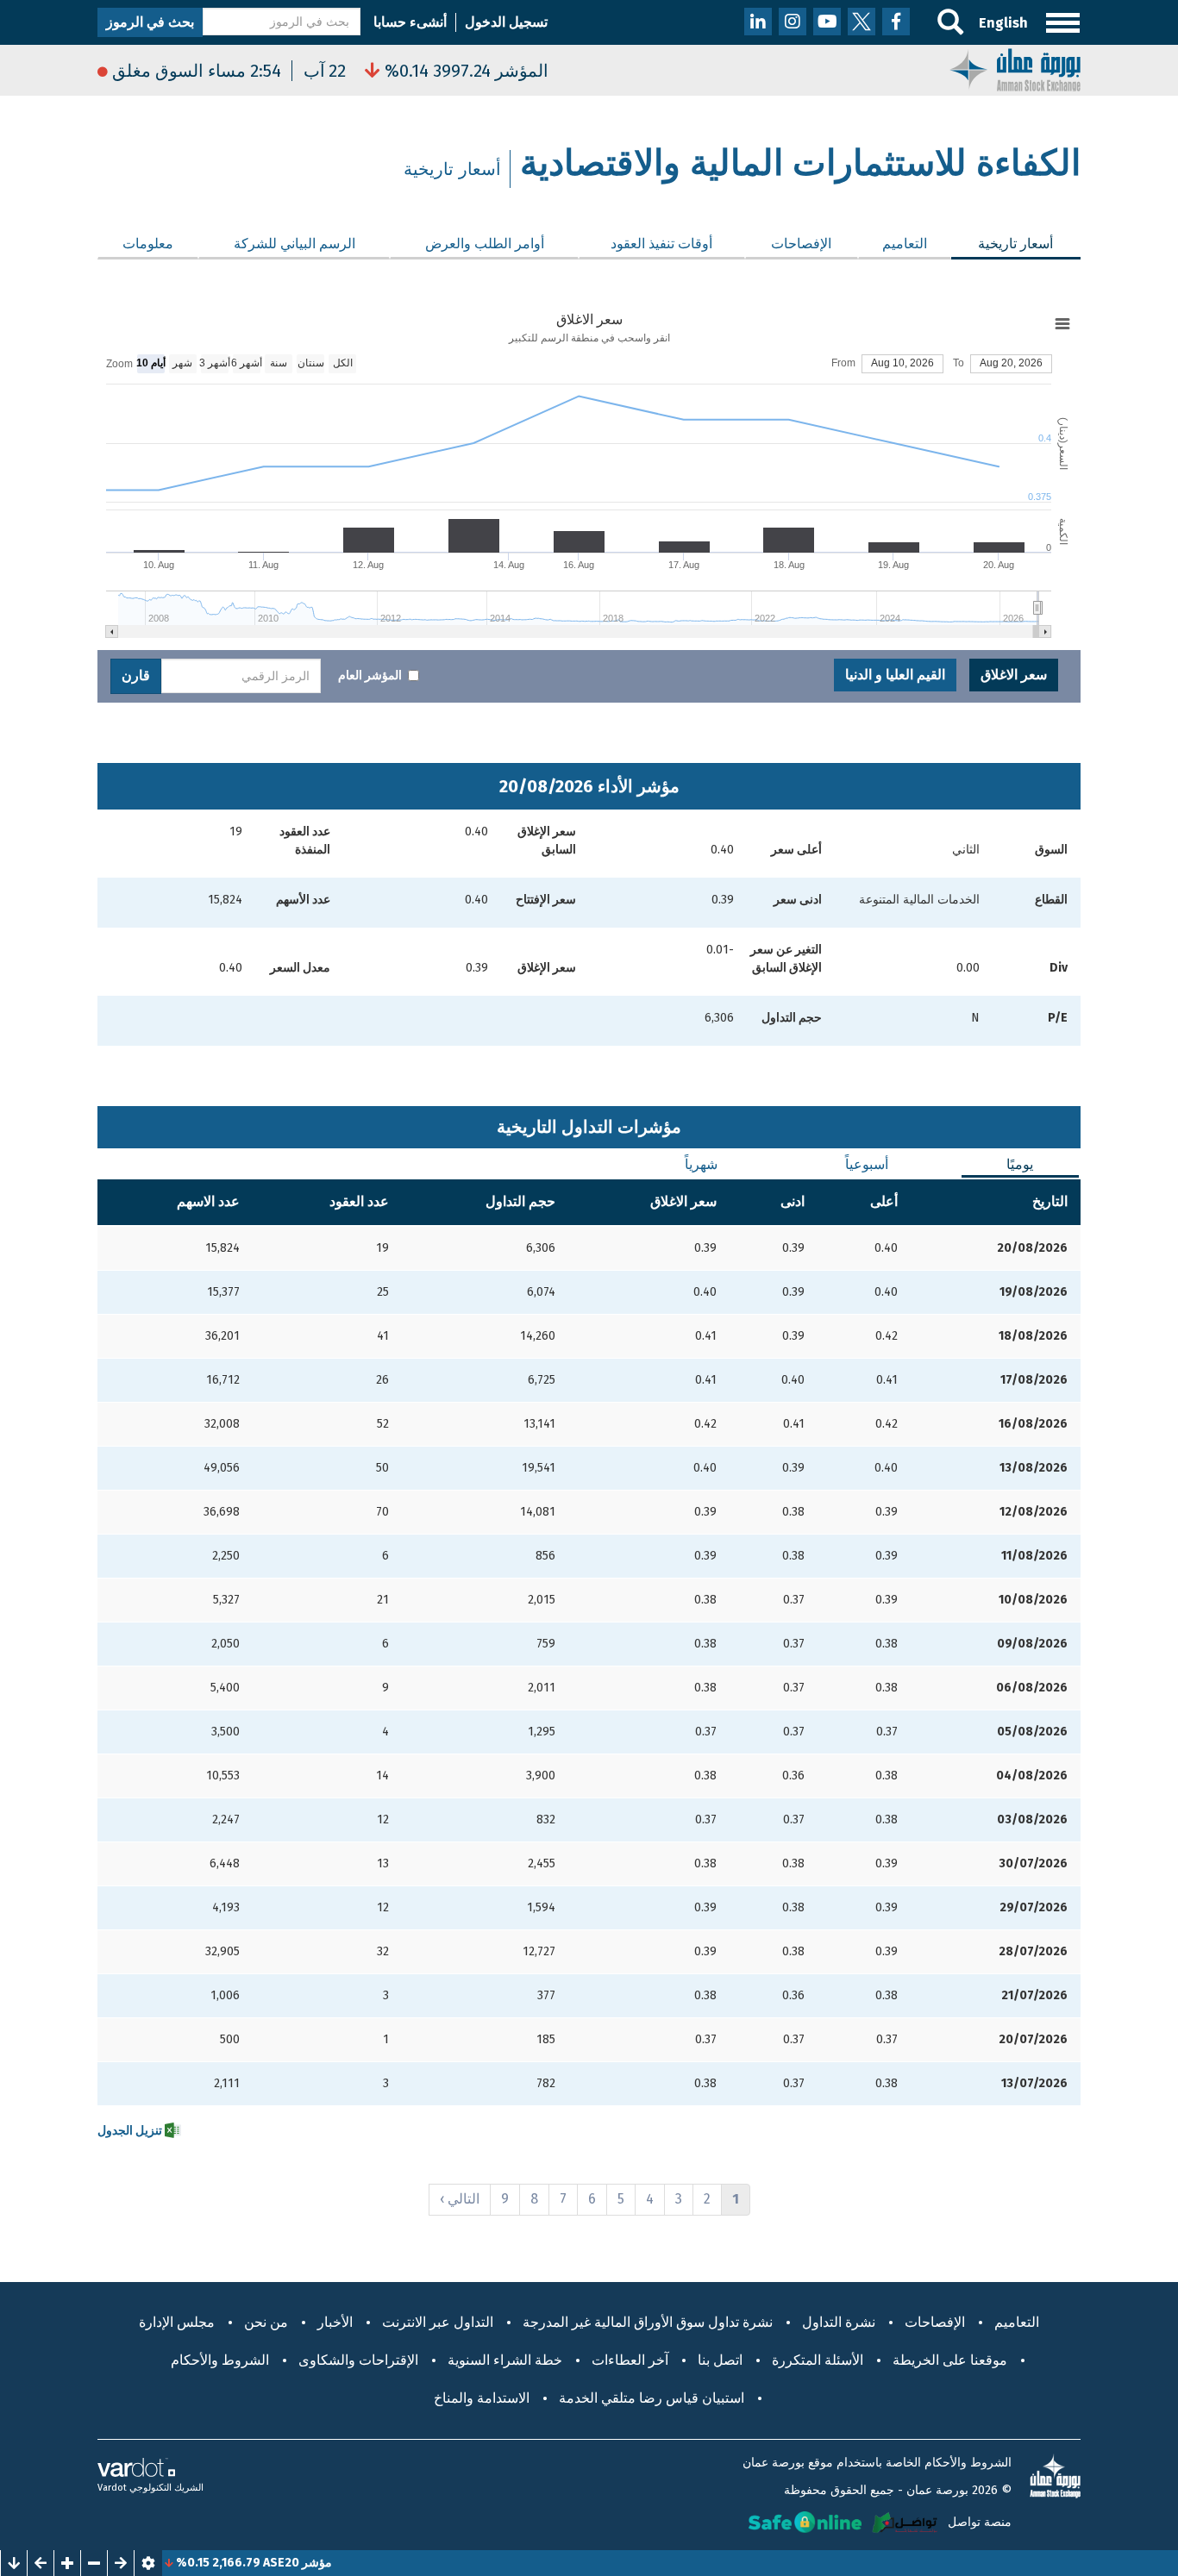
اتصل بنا (720, 2360)
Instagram (793, 22)
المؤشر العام (370, 675)
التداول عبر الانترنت (438, 2322)
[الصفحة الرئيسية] (1015, 69)
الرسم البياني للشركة (294, 244)
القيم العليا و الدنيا (895, 675)
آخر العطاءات (630, 2360)
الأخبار (335, 2322)
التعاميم (905, 244)
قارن (136, 675)
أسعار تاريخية (1003, 244)
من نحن (266, 2322)
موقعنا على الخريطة (950, 2360)
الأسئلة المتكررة (818, 2360)
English (1003, 23)
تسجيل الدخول (506, 22)
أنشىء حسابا (410, 22)
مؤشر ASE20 (336, 2563)
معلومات (148, 244)
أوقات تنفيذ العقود (661, 244)
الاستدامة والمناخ (482, 2398)
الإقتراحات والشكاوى (358, 2360)
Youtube (827, 22)
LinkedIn (758, 22)
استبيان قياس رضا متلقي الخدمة (652, 2398)
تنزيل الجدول (131, 2131)
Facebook (896, 22)
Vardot (112, 2488)
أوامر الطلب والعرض (485, 244)
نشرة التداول (839, 2322)
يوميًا (1020, 1164)
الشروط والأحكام (220, 2360)
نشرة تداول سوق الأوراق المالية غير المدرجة (648, 2322)
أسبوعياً (867, 1164)
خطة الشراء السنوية (505, 2360)
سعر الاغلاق (1014, 675)
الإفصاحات (801, 244)
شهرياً (701, 1164)
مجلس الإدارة (177, 2322)
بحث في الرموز (150, 22)
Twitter (862, 22)
